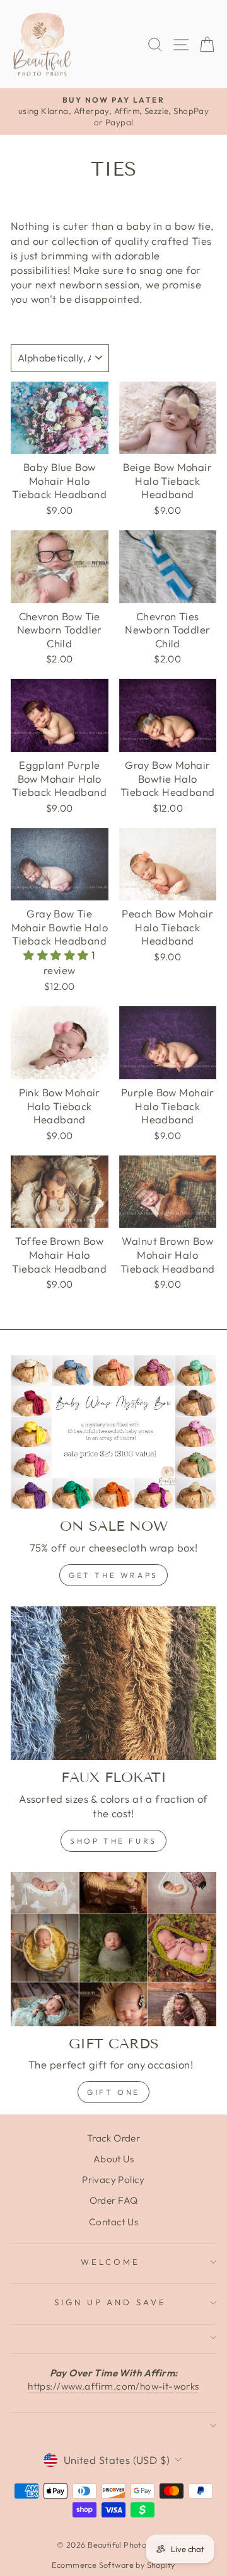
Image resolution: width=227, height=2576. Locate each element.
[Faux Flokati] (113, 1683)
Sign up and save (111, 2302)
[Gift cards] (113, 1949)
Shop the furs (113, 1841)
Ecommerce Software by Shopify (113, 2565)
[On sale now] (113, 1432)
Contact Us (113, 2222)
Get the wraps (113, 1575)
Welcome (110, 2262)
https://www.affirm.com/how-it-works (113, 2386)
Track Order (114, 2138)
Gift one (113, 2092)
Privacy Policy (113, 2180)
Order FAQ (114, 2200)
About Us (113, 2159)
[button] (57, 955)
